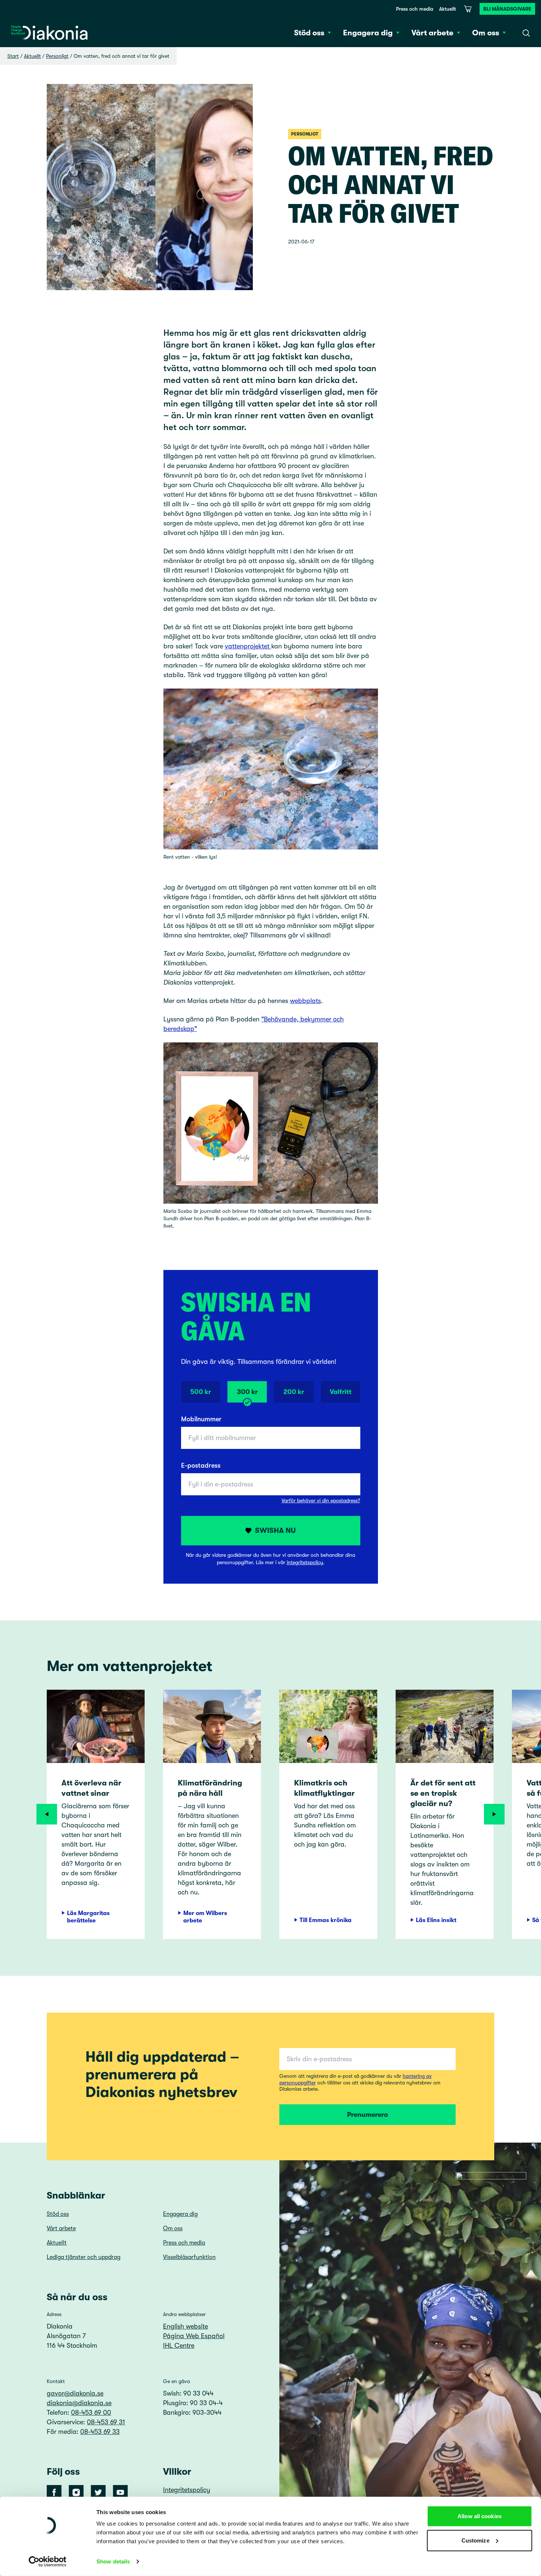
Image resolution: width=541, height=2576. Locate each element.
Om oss (173, 2228)
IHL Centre (179, 2346)
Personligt (57, 56)
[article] (96, 1815)
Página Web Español (194, 2336)
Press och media (415, 9)
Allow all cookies (480, 2516)
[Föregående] (47, 1814)
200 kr (294, 1392)
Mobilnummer (201, 1419)
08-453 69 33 (100, 2432)
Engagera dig (180, 2214)
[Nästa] (494, 1814)
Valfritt (341, 1392)
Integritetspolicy (187, 2490)
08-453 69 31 (106, 2422)
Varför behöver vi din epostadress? (321, 1500)
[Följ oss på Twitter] (98, 2492)
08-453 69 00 (91, 2413)
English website (185, 2326)
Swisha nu (275, 1530)
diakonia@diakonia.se (79, 2403)
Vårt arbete (61, 2228)
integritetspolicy (305, 1562)
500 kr (201, 1392)
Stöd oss (58, 2214)
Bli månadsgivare (507, 9)
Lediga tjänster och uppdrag (84, 2257)
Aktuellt (448, 9)
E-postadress (201, 1465)
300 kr (247, 1392)
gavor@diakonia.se (75, 2393)
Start (13, 56)
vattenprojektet (248, 646)
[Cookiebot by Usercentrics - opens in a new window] (48, 2562)
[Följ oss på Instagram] (76, 2492)
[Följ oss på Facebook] (54, 2492)
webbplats (305, 1001)
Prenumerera (367, 2115)
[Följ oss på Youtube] (120, 2492)
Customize (475, 2540)
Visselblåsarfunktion (189, 2257)
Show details (113, 2561)
